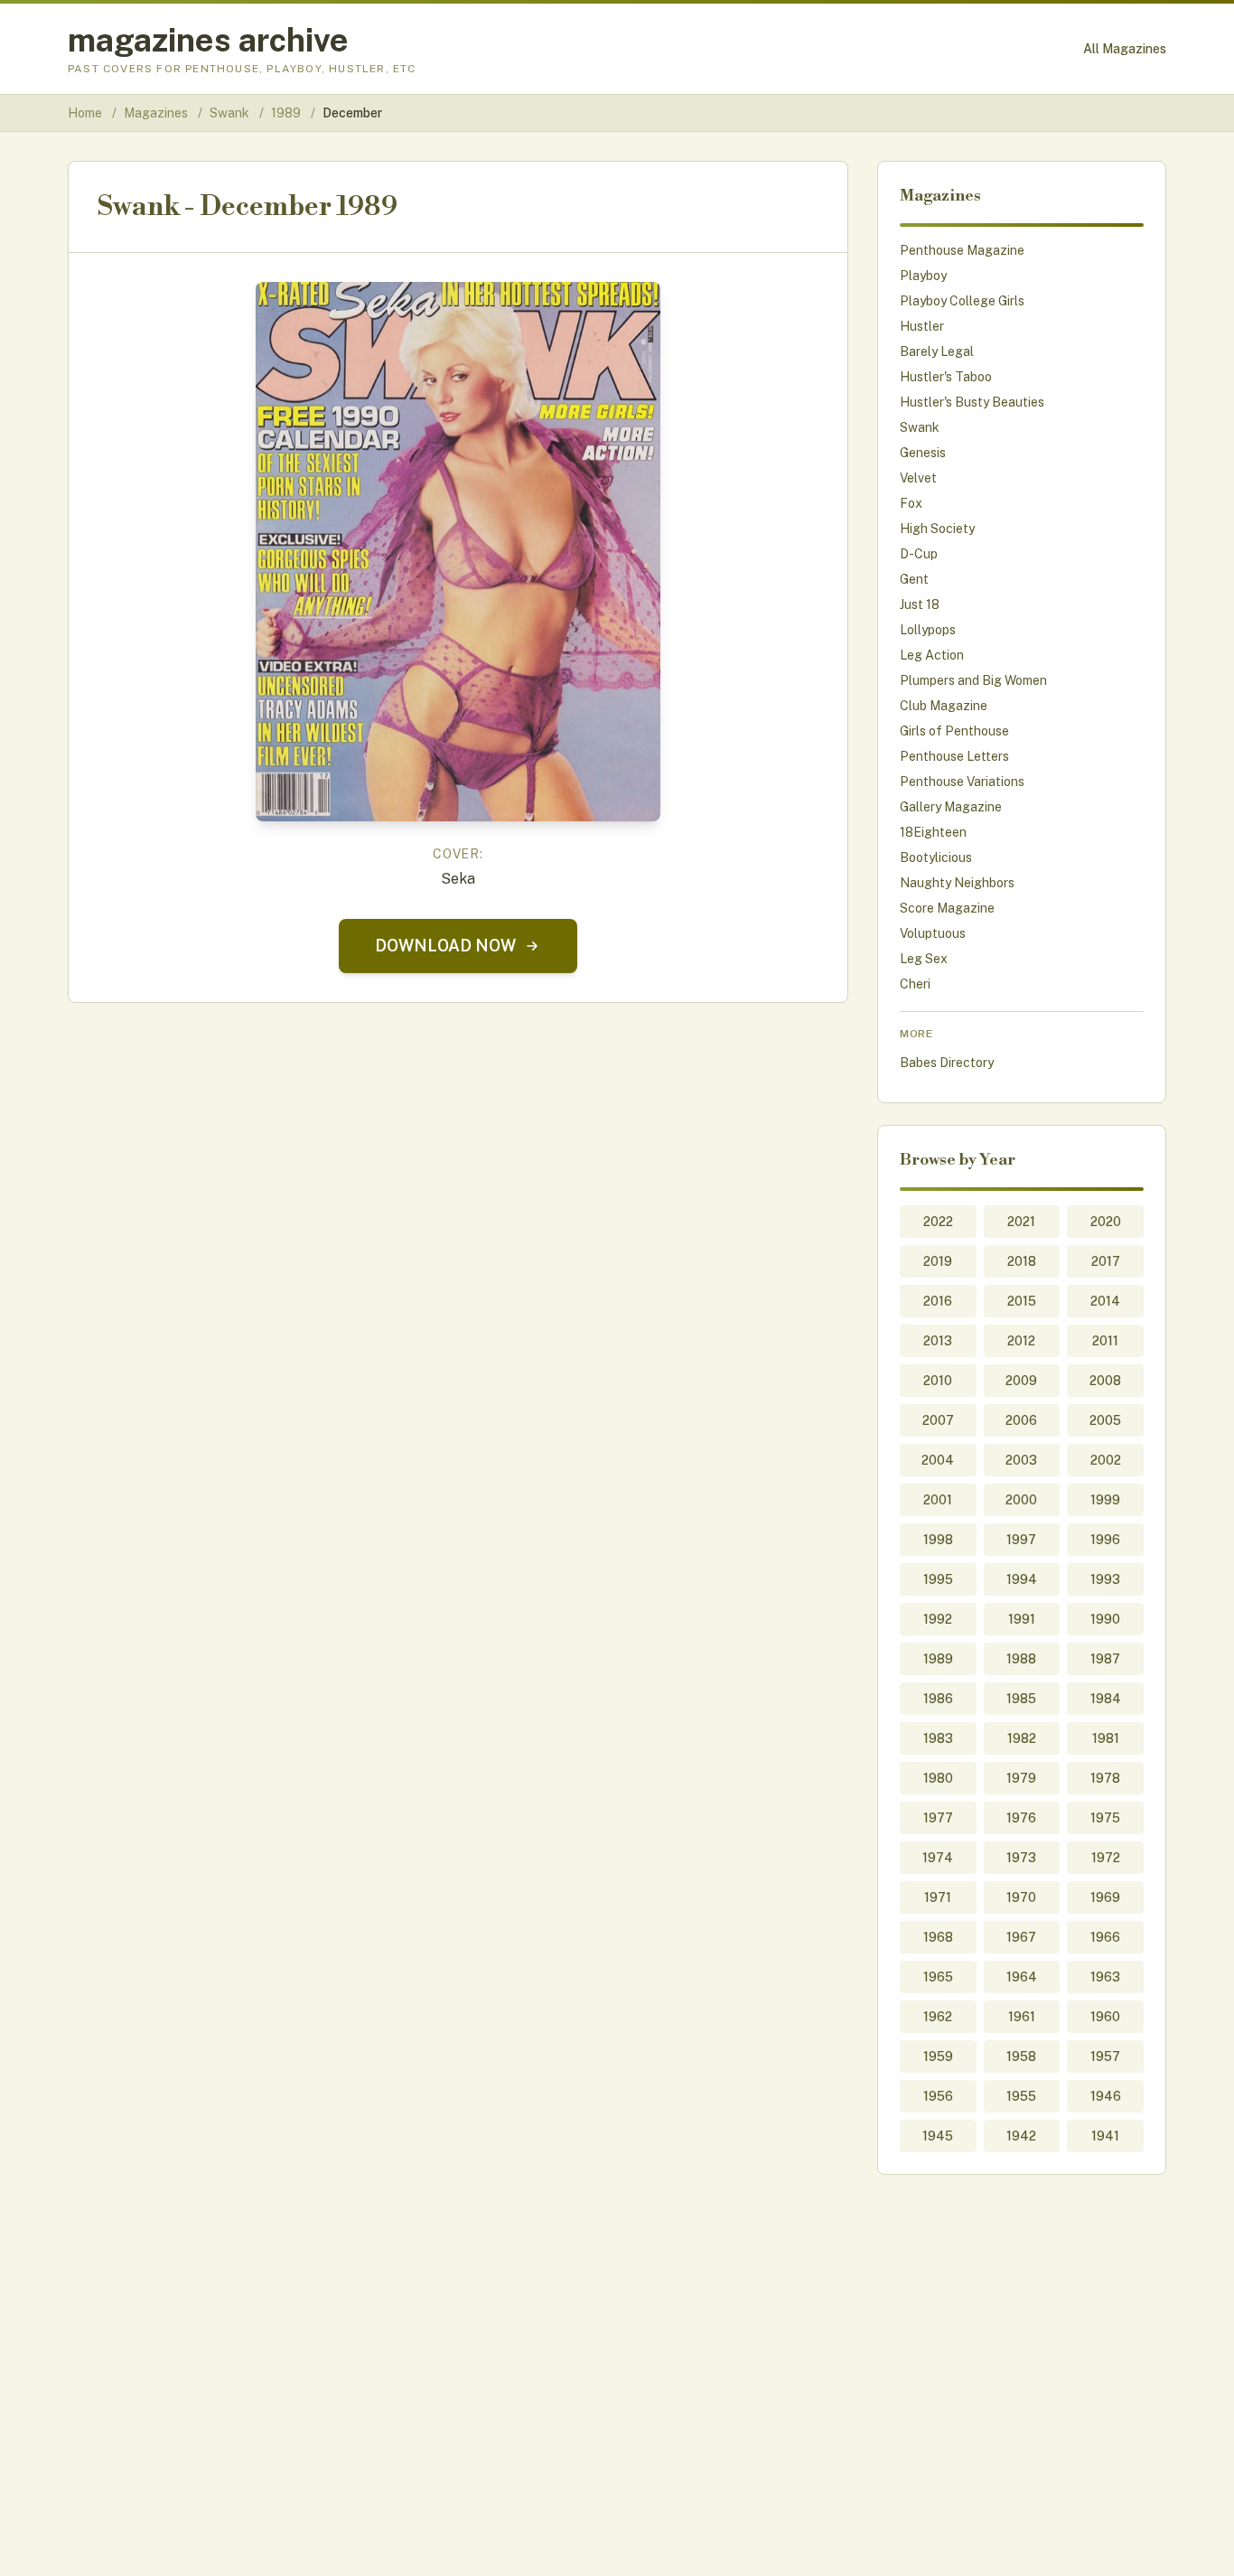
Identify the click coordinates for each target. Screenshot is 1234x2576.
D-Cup (919, 554)
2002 (1106, 1460)
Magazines (157, 113)
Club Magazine (944, 706)
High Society (937, 529)
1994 (1022, 1579)
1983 (938, 1738)
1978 (1105, 1778)
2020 (1106, 1222)
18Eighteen (933, 832)
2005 (1105, 1420)
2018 (1022, 1261)
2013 (938, 1341)
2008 (1105, 1381)
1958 (1021, 2056)
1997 (1021, 1540)
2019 (938, 1261)
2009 (1021, 1381)
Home (85, 113)
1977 (938, 1818)
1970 (1021, 1897)
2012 (1021, 1341)
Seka (458, 879)
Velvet (918, 478)
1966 (1105, 1937)
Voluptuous (933, 933)
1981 (1106, 1738)
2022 (938, 1222)
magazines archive (208, 40)
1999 (1105, 1500)
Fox (911, 503)
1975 (1105, 1818)
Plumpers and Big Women (973, 680)
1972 (1106, 1858)
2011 (1105, 1341)
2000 (1021, 1500)
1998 (938, 1540)
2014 (1105, 1301)
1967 (1021, 1937)
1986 (938, 1699)
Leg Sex (924, 959)
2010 (938, 1381)
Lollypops (928, 630)
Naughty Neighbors (957, 883)
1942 (1021, 2136)
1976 (1021, 1818)
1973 (1021, 1858)
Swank (231, 113)
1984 (1106, 1699)
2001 (938, 1500)
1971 (938, 1897)
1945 (938, 2136)
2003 (1021, 1460)
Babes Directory (947, 1063)
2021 (1021, 1222)
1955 (1021, 2096)
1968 (938, 1937)
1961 (1022, 2017)
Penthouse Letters (954, 756)
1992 (938, 1619)
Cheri (915, 984)
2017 (1106, 1261)
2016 (938, 1301)
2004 (938, 1460)
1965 (938, 1977)
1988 (1021, 1659)
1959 (938, 2056)
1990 (1105, 1619)
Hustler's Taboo (946, 377)
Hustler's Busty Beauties (972, 402)
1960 (1105, 2017)
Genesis (923, 453)
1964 (1022, 1977)
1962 (938, 2017)
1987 (1105, 1659)
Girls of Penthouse (954, 731)
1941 (1105, 2136)
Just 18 (920, 604)
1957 (1105, 2056)
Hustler (922, 326)
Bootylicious (936, 857)
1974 (938, 1858)
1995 (938, 1579)
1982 (1022, 1738)
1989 (287, 113)
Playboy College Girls (962, 301)
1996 (1105, 1540)
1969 (1105, 1897)
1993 (1105, 1579)
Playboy (923, 276)
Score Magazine (947, 908)
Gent (914, 579)
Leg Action (932, 655)
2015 (1022, 1301)
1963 (1105, 1977)
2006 (1021, 1420)
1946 (1106, 2096)
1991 (1022, 1619)
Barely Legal (937, 351)
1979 (1021, 1778)
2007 (938, 1420)
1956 (938, 2096)
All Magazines (1125, 49)
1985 (1021, 1699)
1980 (938, 1778)
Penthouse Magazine (962, 250)
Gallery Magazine (951, 807)
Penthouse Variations (962, 782)
